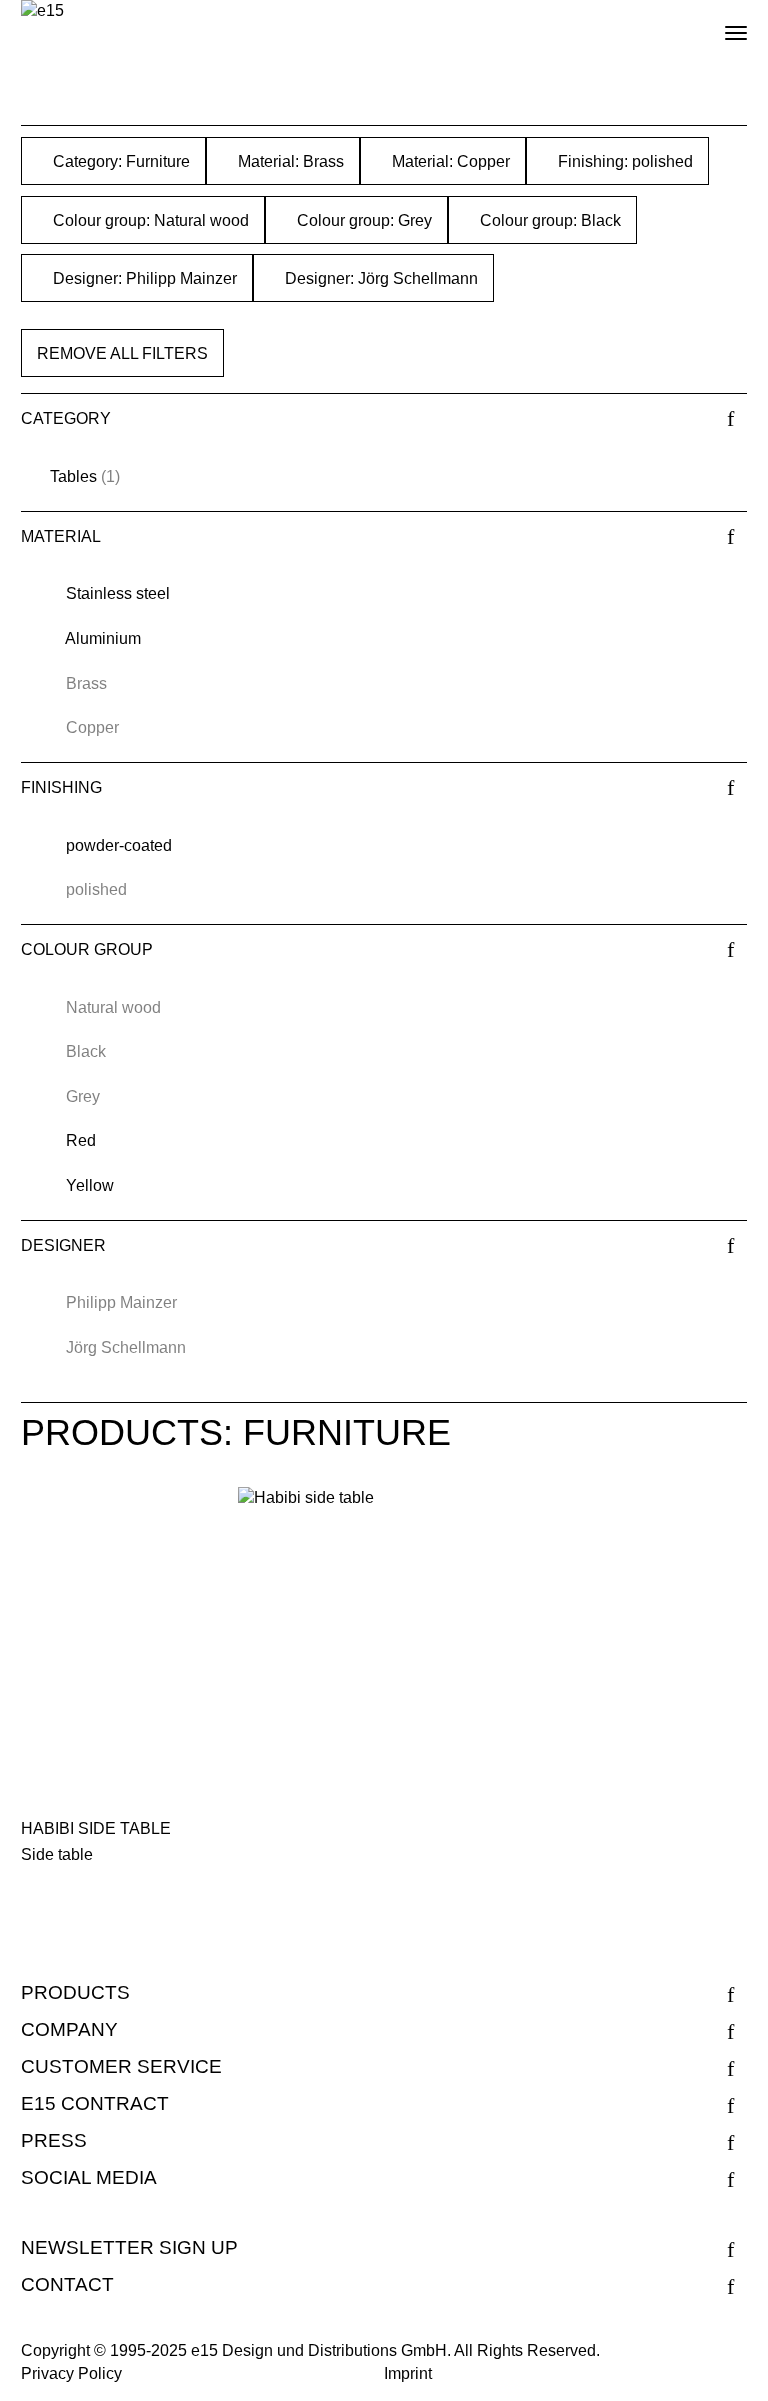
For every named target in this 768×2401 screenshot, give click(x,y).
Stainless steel (118, 593)
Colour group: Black (548, 220)
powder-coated (119, 845)
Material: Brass (289, 161)
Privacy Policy (71, 2373)
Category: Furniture (119, 161)
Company (69, 2029)
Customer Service (121, 2066)
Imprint (408, 2373)
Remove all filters (122, 353)
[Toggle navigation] (719, 25)
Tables (73, 476)
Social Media (89, 2177)
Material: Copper (449, 161)
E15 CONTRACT (95, 2103)
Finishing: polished (623, 161)
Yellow (90, 1185)
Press (54, 2140)
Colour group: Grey (362, 220)
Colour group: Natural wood (149, 220)
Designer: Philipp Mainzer (143, 278)
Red (81, 1140)
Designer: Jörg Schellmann (379, 278)
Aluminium (103, 638)
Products (75, 1992)
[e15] (42, 11)
